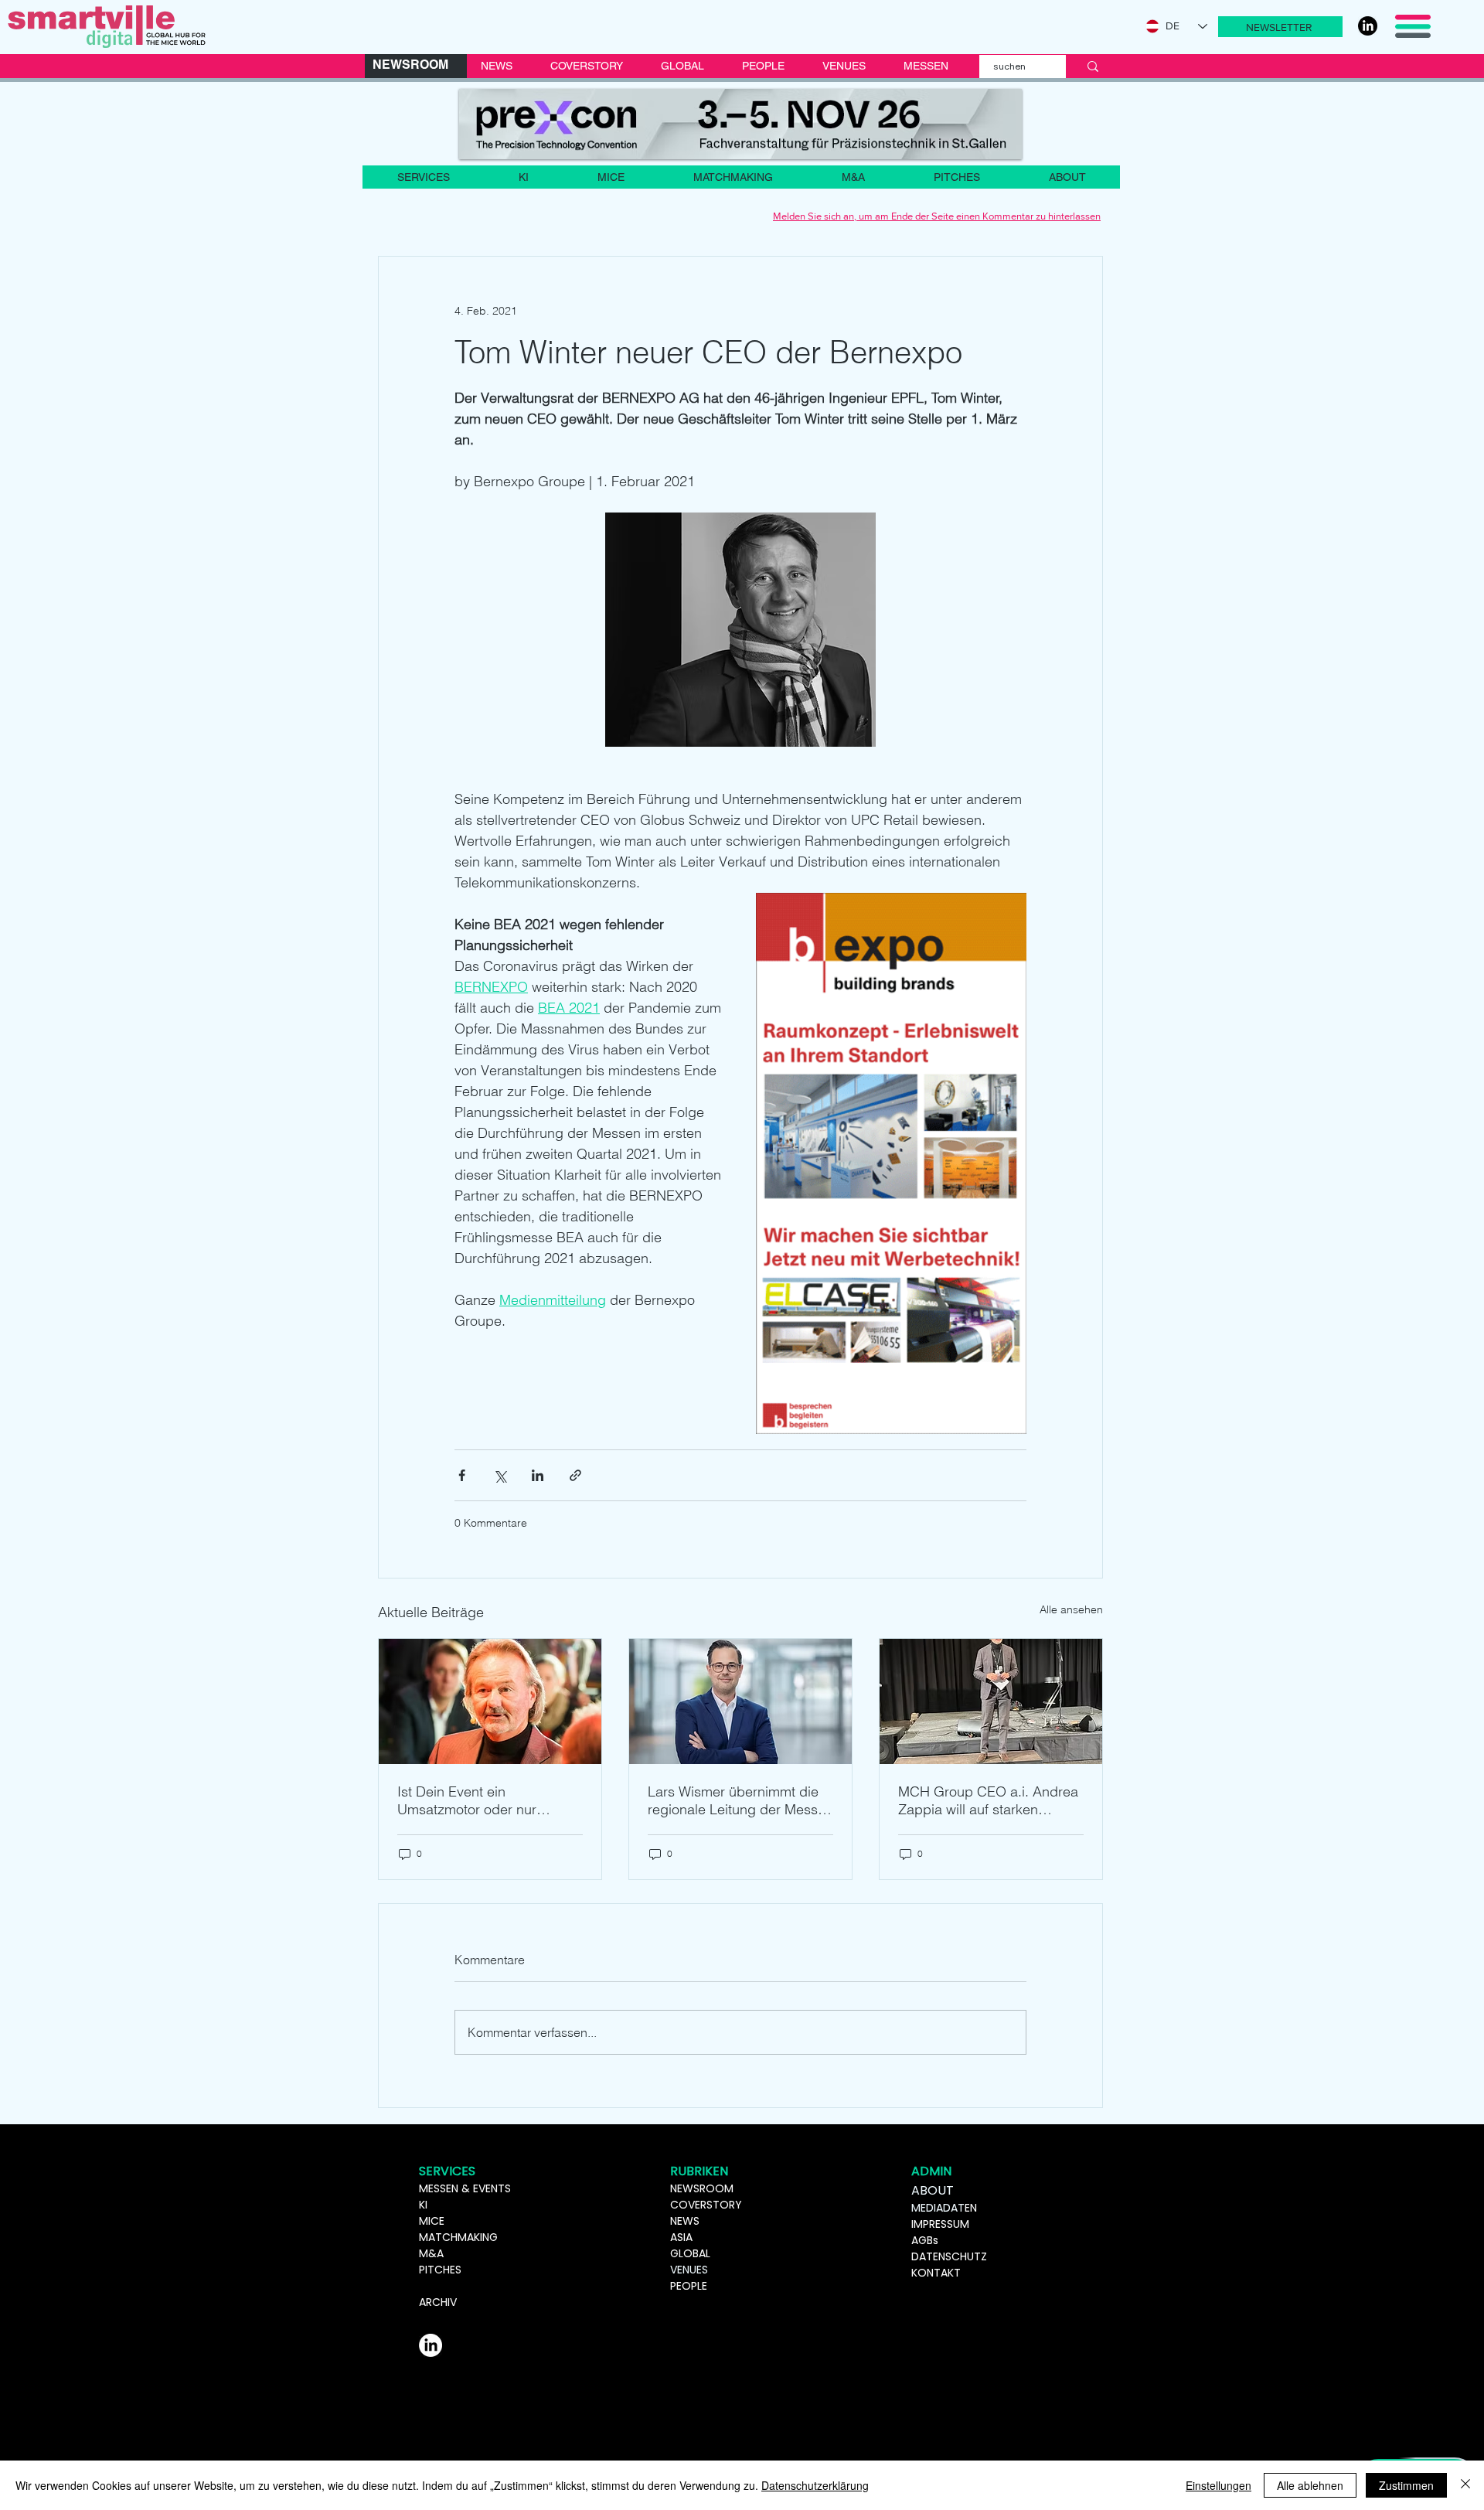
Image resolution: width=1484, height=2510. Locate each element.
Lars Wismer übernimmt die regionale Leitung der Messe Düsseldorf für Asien (737, 1800)
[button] (1280, 27)
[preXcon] (740, 124)
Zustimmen (1406, 2485)
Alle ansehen (1071, 1609)
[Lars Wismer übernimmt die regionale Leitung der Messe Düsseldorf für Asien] (740, 1701)
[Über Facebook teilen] (462, 1475)
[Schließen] (1465, 2485)
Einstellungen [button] (1219, 2485)
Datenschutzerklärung (815, 2485)
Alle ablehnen (1310, 2485)
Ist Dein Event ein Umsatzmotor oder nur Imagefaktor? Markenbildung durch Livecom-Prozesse (487, 1800)
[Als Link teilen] (575, 1475)
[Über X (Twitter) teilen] (500, 1475)
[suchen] (1093, 66)
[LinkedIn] (1368, 26)
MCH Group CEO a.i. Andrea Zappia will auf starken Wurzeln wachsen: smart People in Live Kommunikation (988, 1800)
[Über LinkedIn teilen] (538, 1475)
